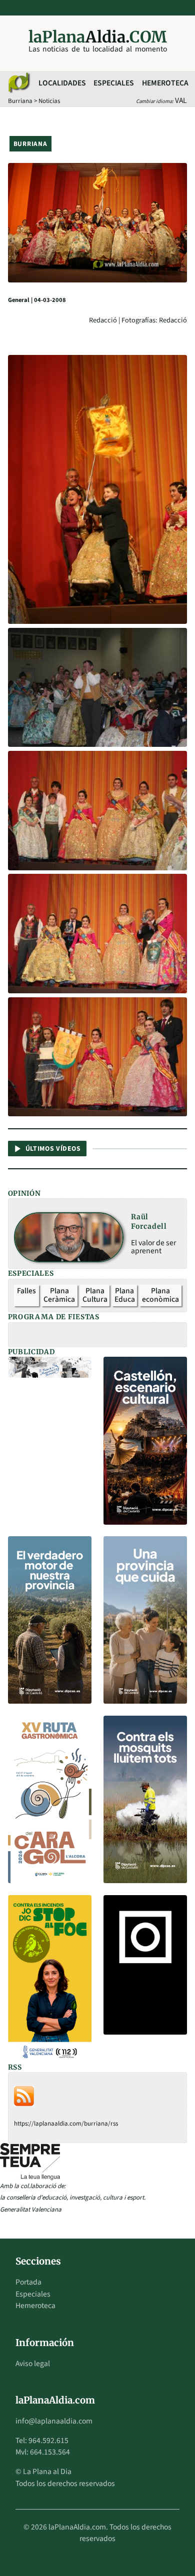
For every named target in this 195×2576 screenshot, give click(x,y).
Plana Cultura (95, 1295)
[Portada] (18, 83)
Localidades (62, 83)
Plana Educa (125, 1295)
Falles (26, 1291)
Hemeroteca (165, 83)
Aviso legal (33, 2364)
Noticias (49, 101)
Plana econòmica (160, 1295)
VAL (181, 100)
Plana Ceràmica (59, 1295)
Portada (28, 2282)
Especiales (114, 83)
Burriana (20, 101)
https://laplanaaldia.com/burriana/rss (66, 2124)
